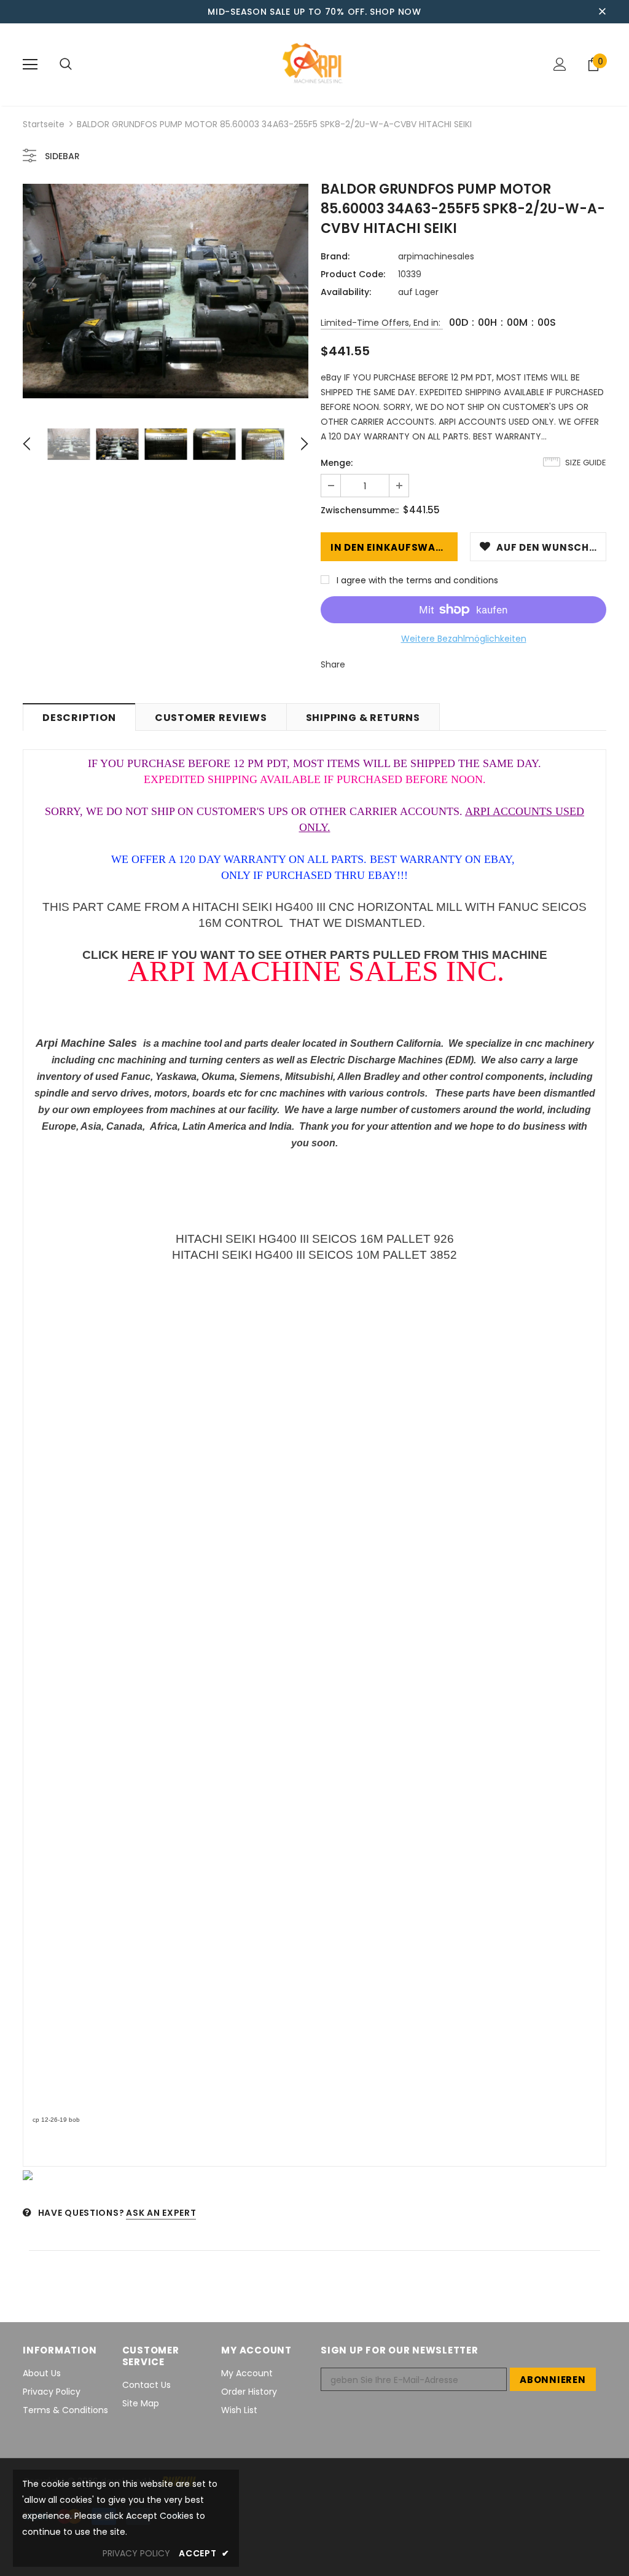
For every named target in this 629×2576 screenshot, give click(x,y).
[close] (602, 12)
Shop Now (396, 12)
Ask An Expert (161, 2213)
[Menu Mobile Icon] (30, 65)
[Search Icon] (66, 65)
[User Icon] (560, 64)
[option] (166, 291)
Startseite (44, 124)
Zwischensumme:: (360, 510)
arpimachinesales (436, 256)
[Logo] (314, 64)
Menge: (337, 463)
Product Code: (353, 274)
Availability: (346, 292)
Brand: (335, 256)
